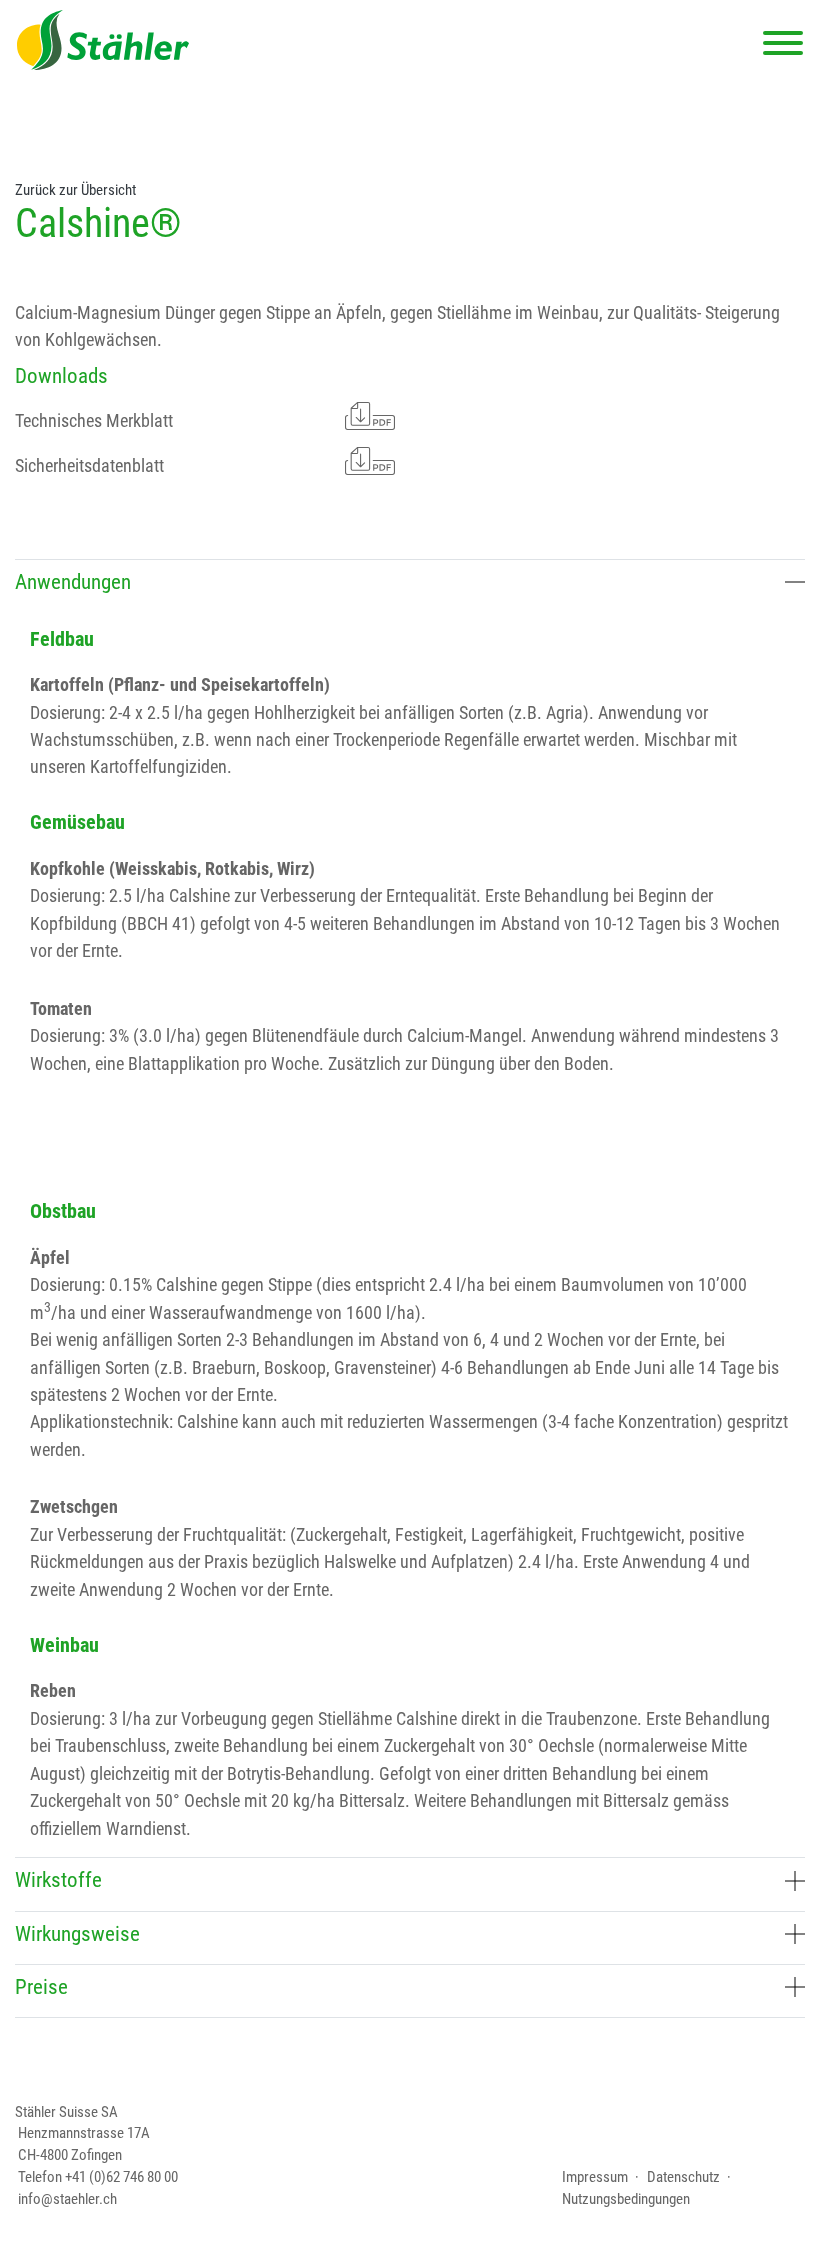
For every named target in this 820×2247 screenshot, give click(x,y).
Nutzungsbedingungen (626, 2199)
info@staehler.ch (67, 2199)
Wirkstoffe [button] (58, 1880)
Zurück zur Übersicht (75, 190)
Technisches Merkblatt (94, 420)
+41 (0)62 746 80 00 (121, 2177)
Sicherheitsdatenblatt (89, 465)
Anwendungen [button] (73, 582)
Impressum (595, 2177)
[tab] (410, 585)
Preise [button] (41, 1987)
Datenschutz (683, 2177)
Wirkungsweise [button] (77, 1934)
